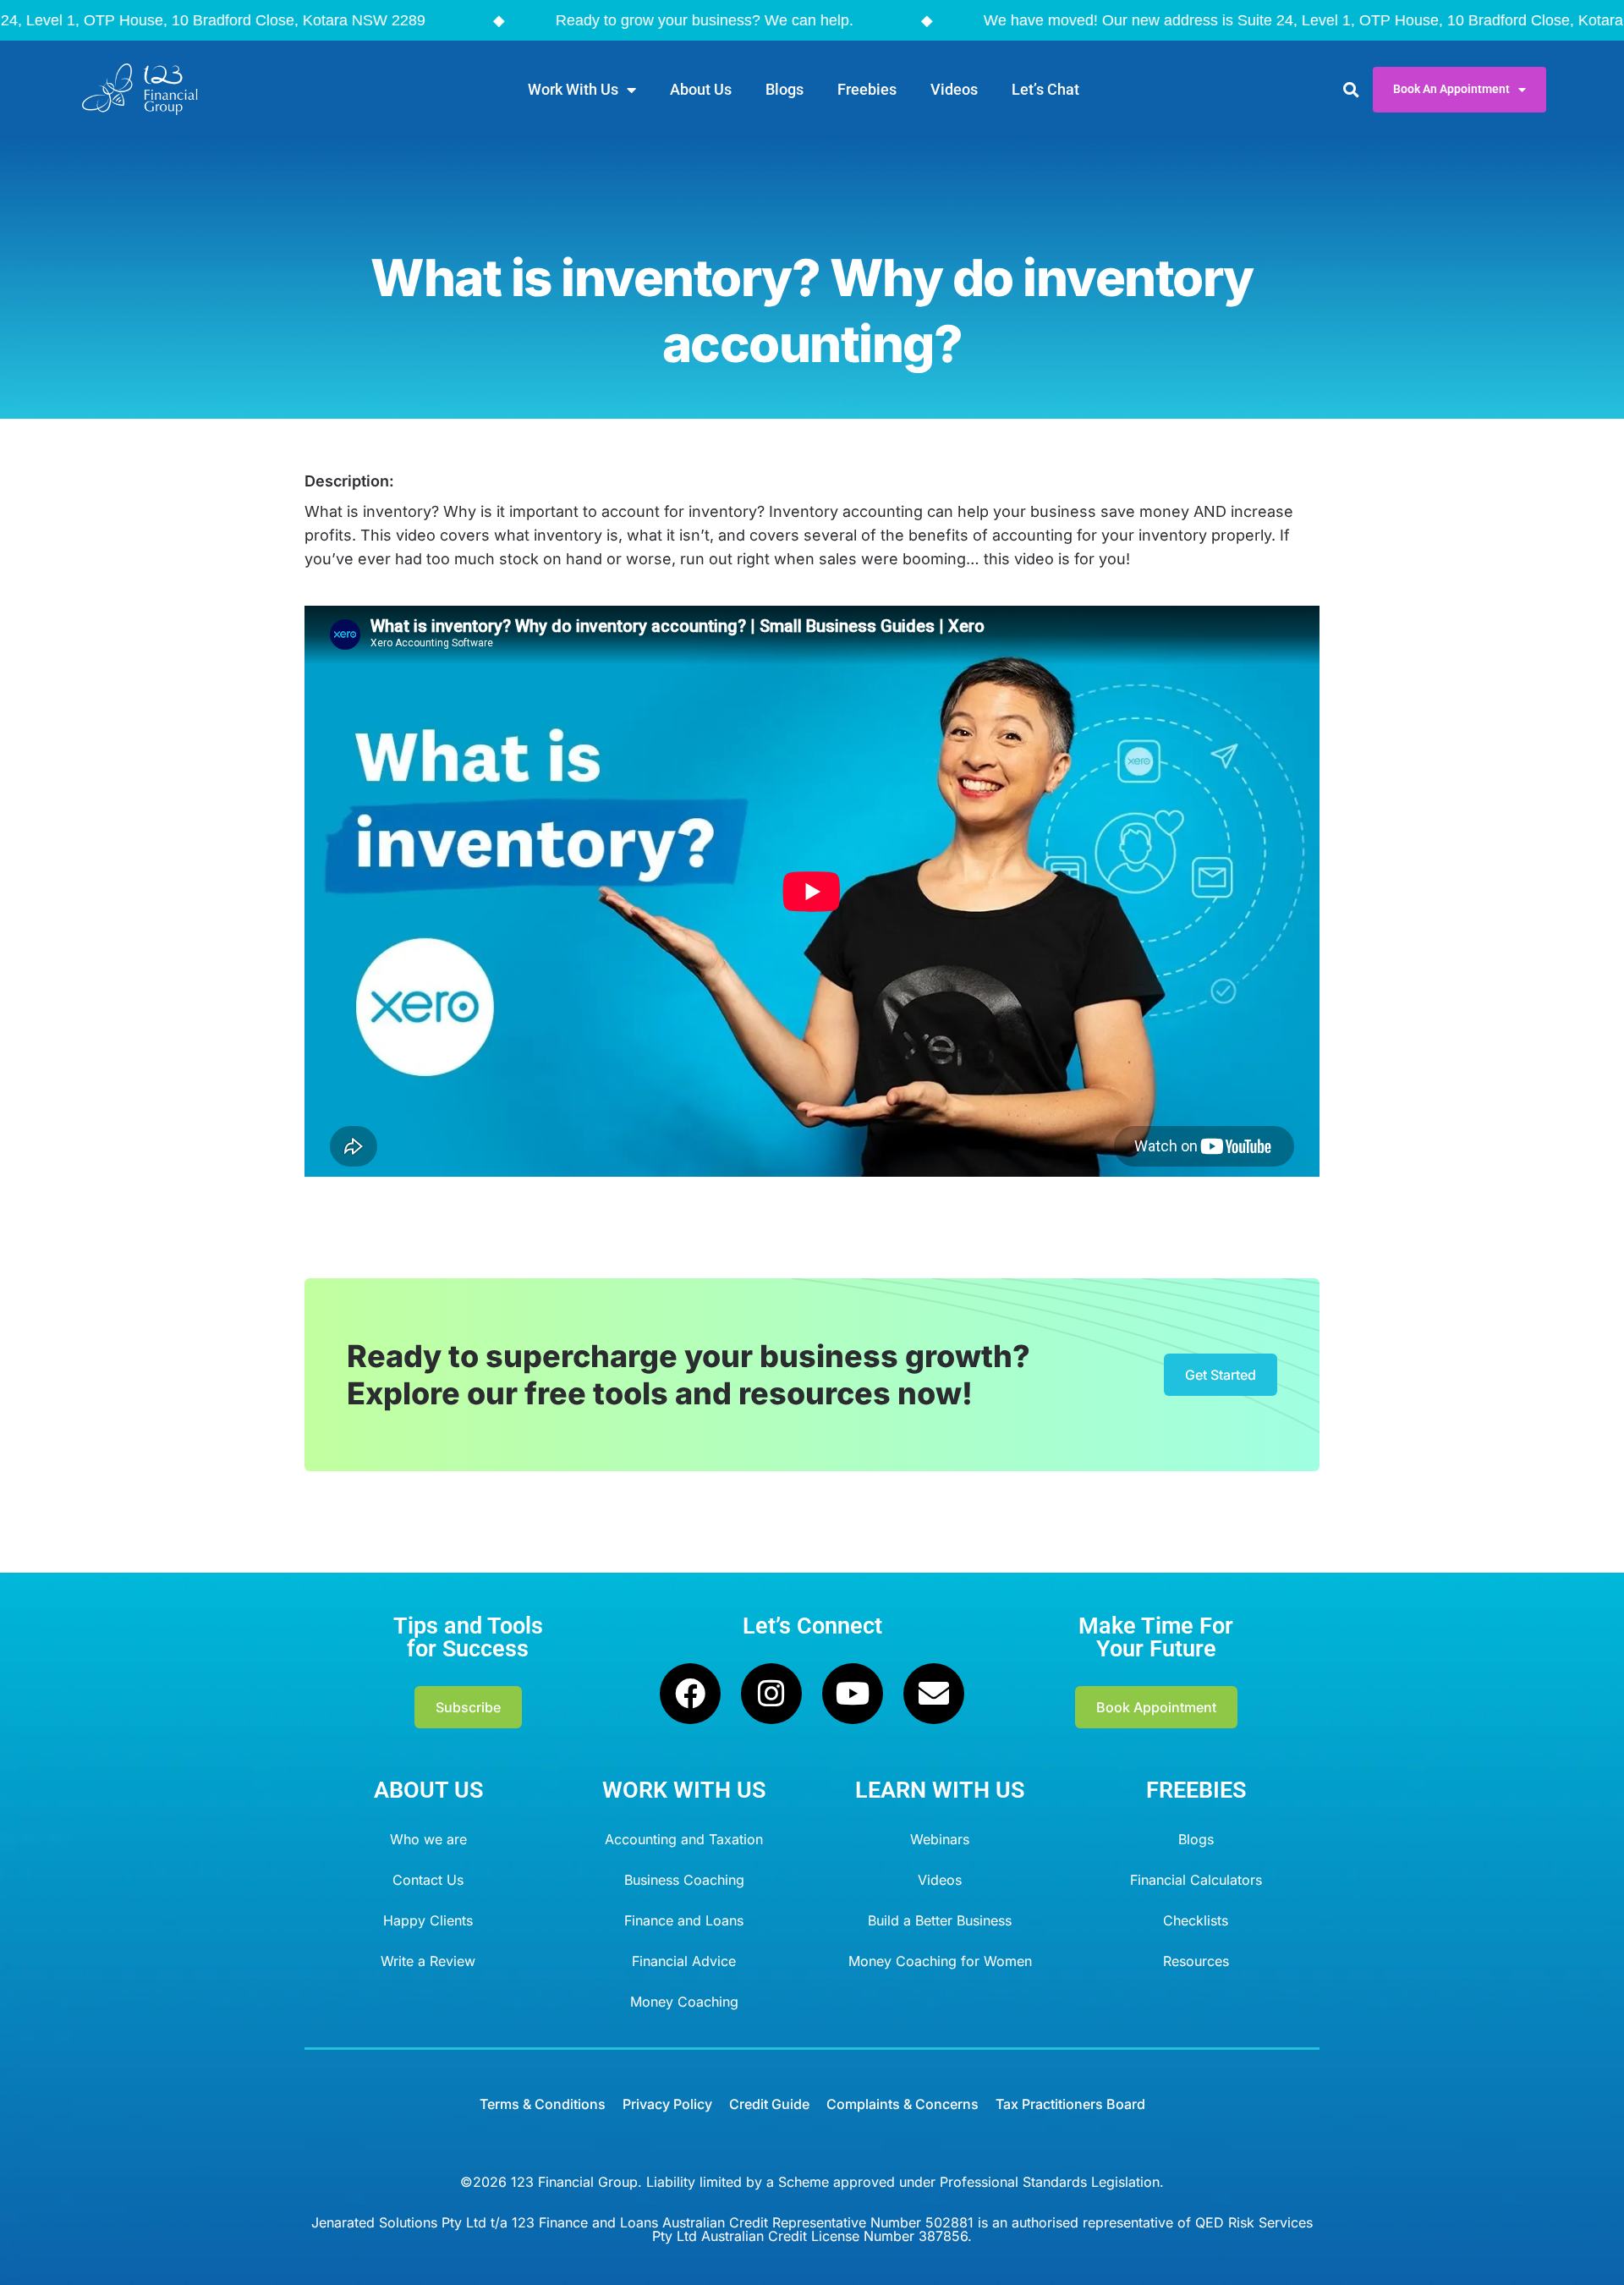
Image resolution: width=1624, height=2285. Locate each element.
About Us (701, 89)
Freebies (867, 89)
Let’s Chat (1045, 89)
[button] (1350, 89)
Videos (954, 89)
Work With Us (573, 89)
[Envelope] (934, 1694)
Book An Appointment (1451, 89)
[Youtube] (853, 1694)
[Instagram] (771, 1694)
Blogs (785, 89)
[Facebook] (690, 1694)
